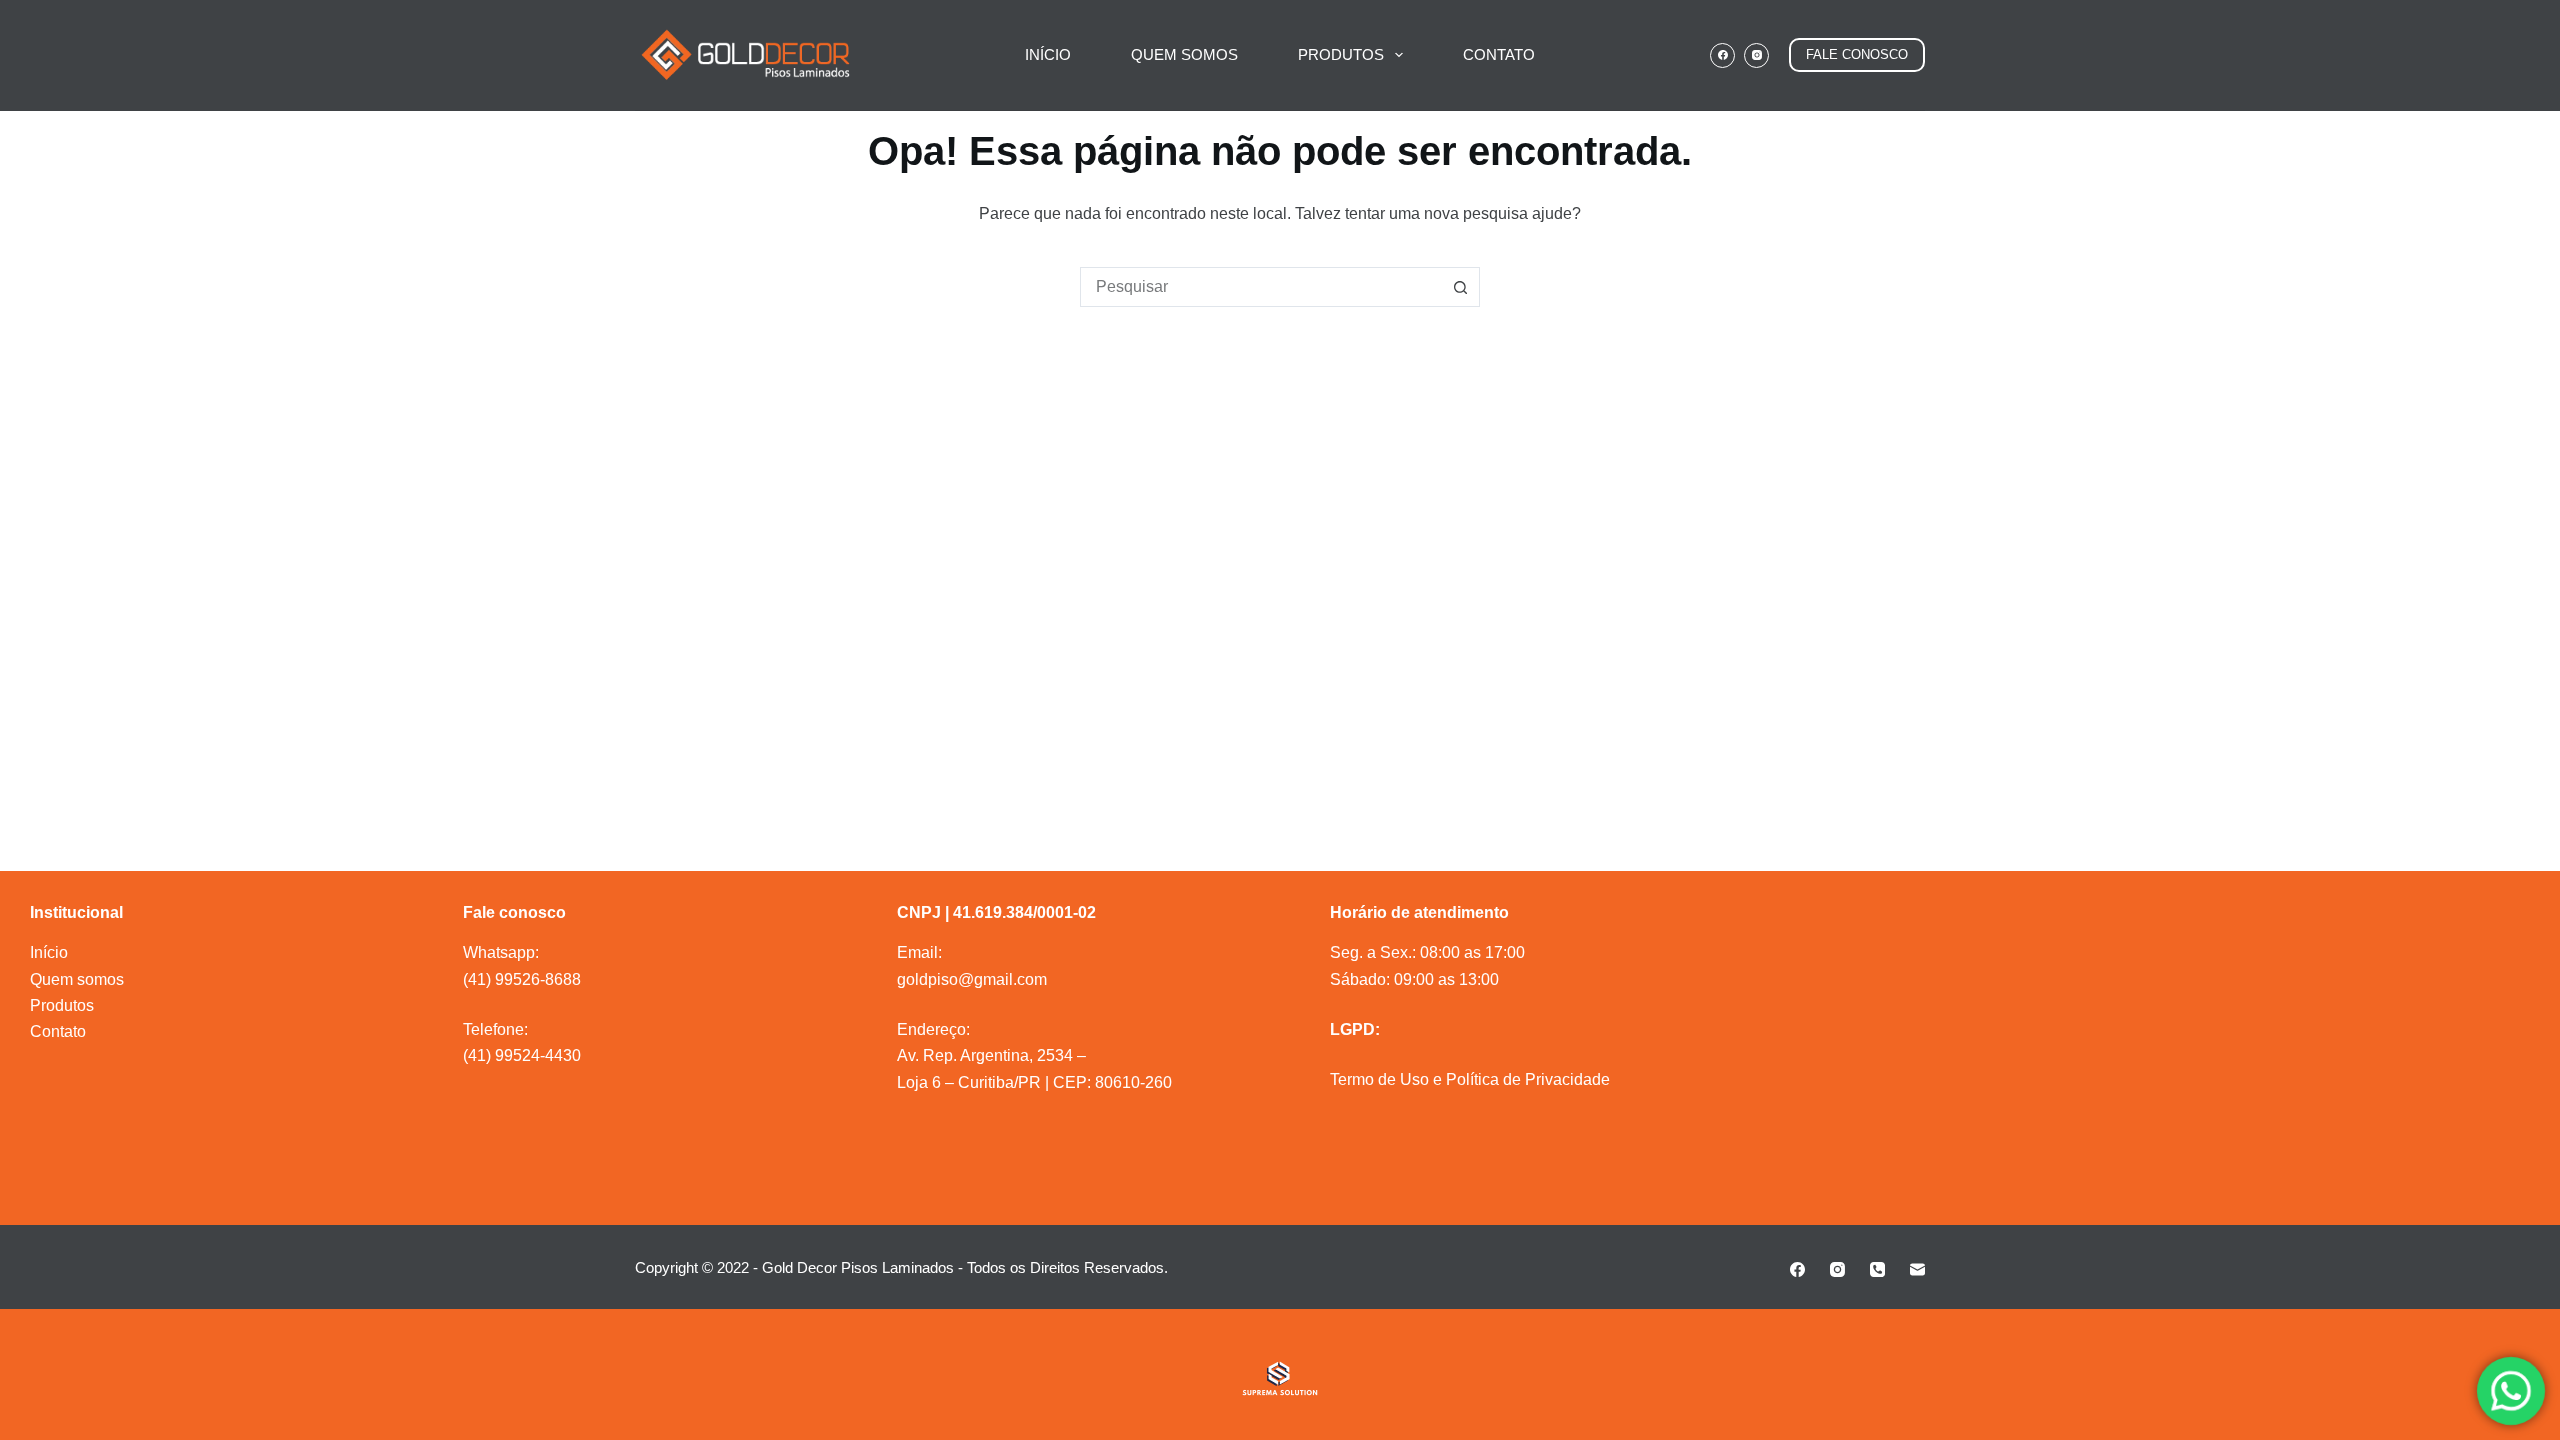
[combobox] (1261, 287)
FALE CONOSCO (1857, 54)
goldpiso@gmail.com (972, 979)
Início (49, 952)
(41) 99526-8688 (522, 979)
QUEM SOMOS (1184, 54)
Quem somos (77, 979)
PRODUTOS (1341, 54)
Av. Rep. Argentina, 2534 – (991, 1055)
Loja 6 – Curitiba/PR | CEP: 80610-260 (1034, 1082)
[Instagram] (1756, 55)
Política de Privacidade (1528, 1079)
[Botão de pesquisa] (1460, 287)
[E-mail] (1917, 1269)
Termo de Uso (1379, 1079)
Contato (58, 1031)
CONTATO (1499, 54)
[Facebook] (1722, 55)
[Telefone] (1877, 1269)
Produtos (62, 1005)
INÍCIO (1048, 54)
